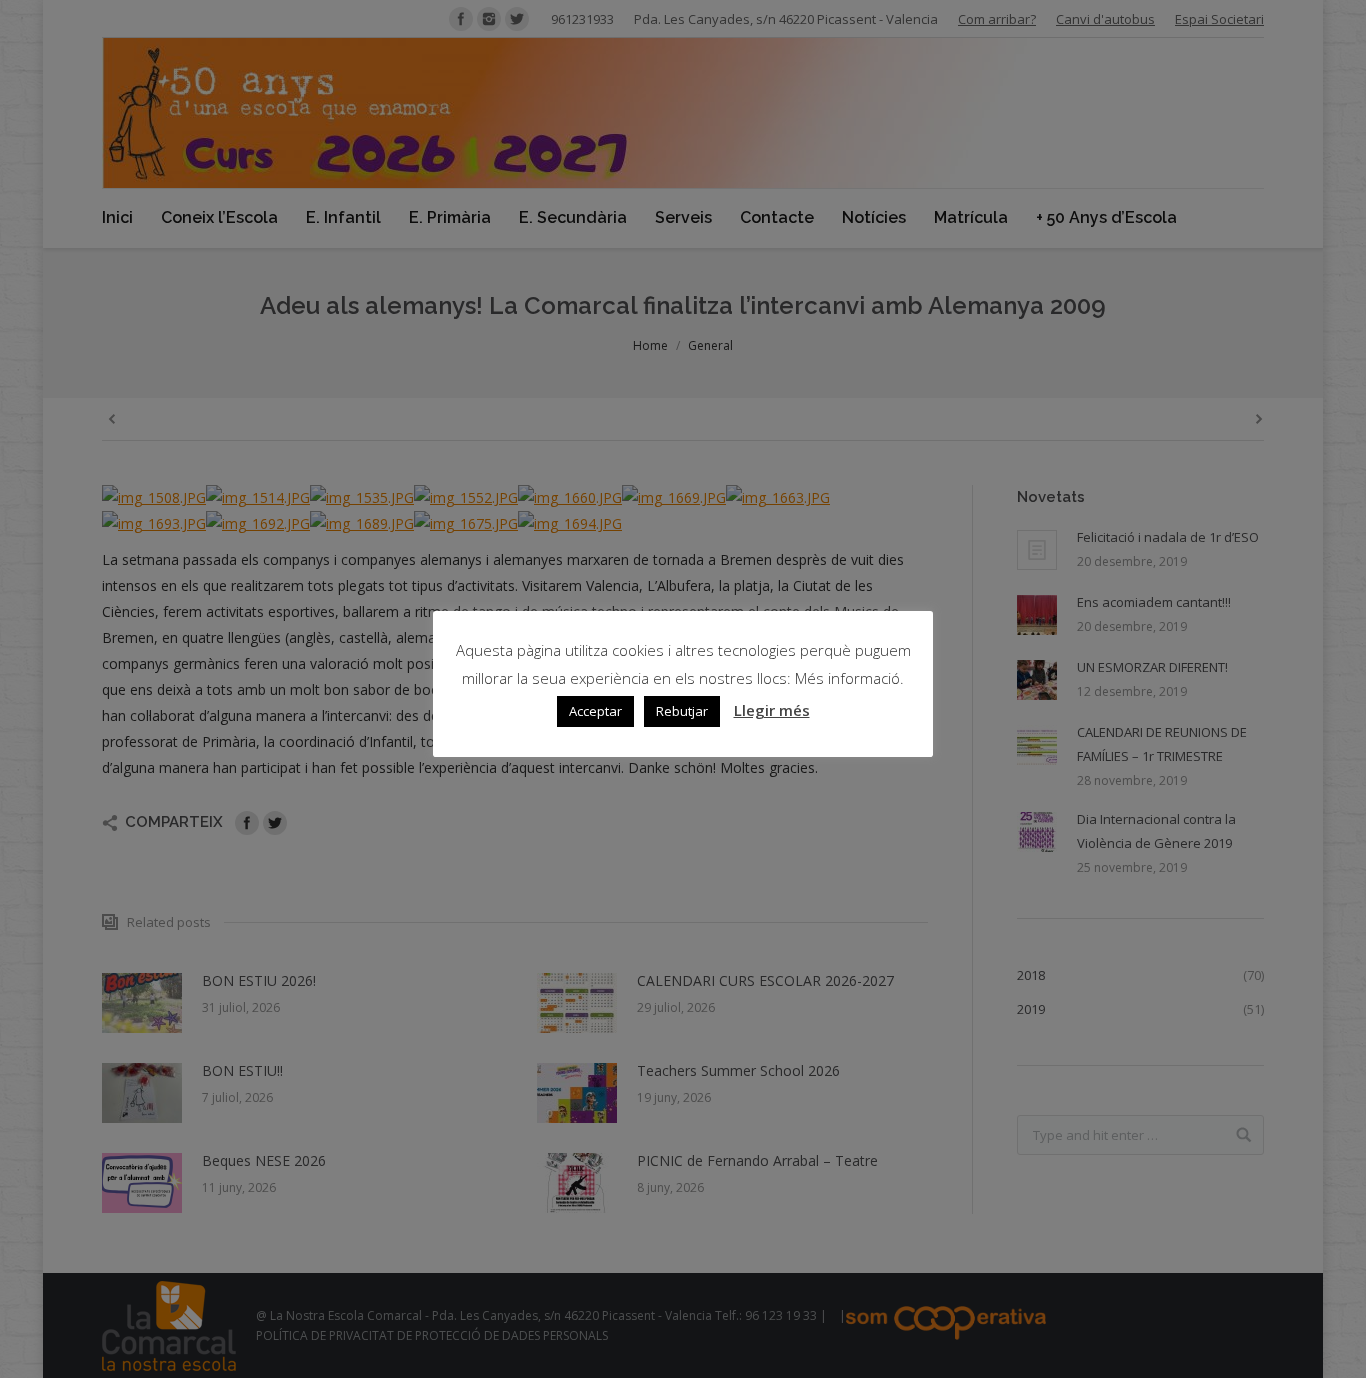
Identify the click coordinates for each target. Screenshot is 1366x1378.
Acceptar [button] (595, 711)
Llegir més (772, 710)
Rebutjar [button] (682, 711)
